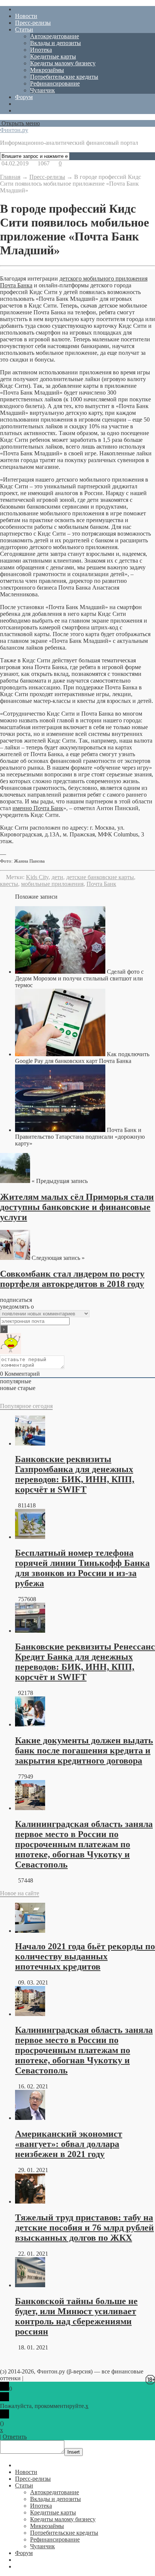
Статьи (24, 29)
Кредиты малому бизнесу (63, 63)
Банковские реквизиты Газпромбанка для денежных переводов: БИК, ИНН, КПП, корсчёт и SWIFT (75, 1474)
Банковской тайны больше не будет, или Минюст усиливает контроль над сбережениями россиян (76, 2316)
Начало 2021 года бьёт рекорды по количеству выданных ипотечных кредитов (85, 1956)
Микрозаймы (47, 70)
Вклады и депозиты (55, 43)
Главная (10, 177)
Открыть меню (20, 123)
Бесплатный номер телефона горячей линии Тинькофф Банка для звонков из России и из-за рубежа (82, 1568)
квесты (9, 884)
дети (57, 877)
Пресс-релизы (33, 23)
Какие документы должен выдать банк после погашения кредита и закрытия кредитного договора (84, 1750)
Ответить (15, 2437)
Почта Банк (101, 884)
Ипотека (41, 50)
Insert (74, 2452)
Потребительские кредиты (64, 77)
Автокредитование (55, 36)
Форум (24, 97)
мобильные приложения (52, 884)
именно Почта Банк (38, 808)
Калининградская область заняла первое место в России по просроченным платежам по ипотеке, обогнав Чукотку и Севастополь (84, 1844)
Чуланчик (43, 90)
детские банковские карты (100, 877)
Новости (26, 16)
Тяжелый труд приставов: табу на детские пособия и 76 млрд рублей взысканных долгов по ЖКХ (84, 2228)
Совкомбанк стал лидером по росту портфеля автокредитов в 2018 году (72, 1279)
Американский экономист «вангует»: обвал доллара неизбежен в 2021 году (69, 2144)
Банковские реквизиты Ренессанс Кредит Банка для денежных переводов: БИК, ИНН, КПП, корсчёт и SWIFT (85, 1662)
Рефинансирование (55, 83)
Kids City (37, 877)
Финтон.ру (14, 130)
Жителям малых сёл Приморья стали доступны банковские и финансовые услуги (77, 1207)
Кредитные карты (53, 56)
